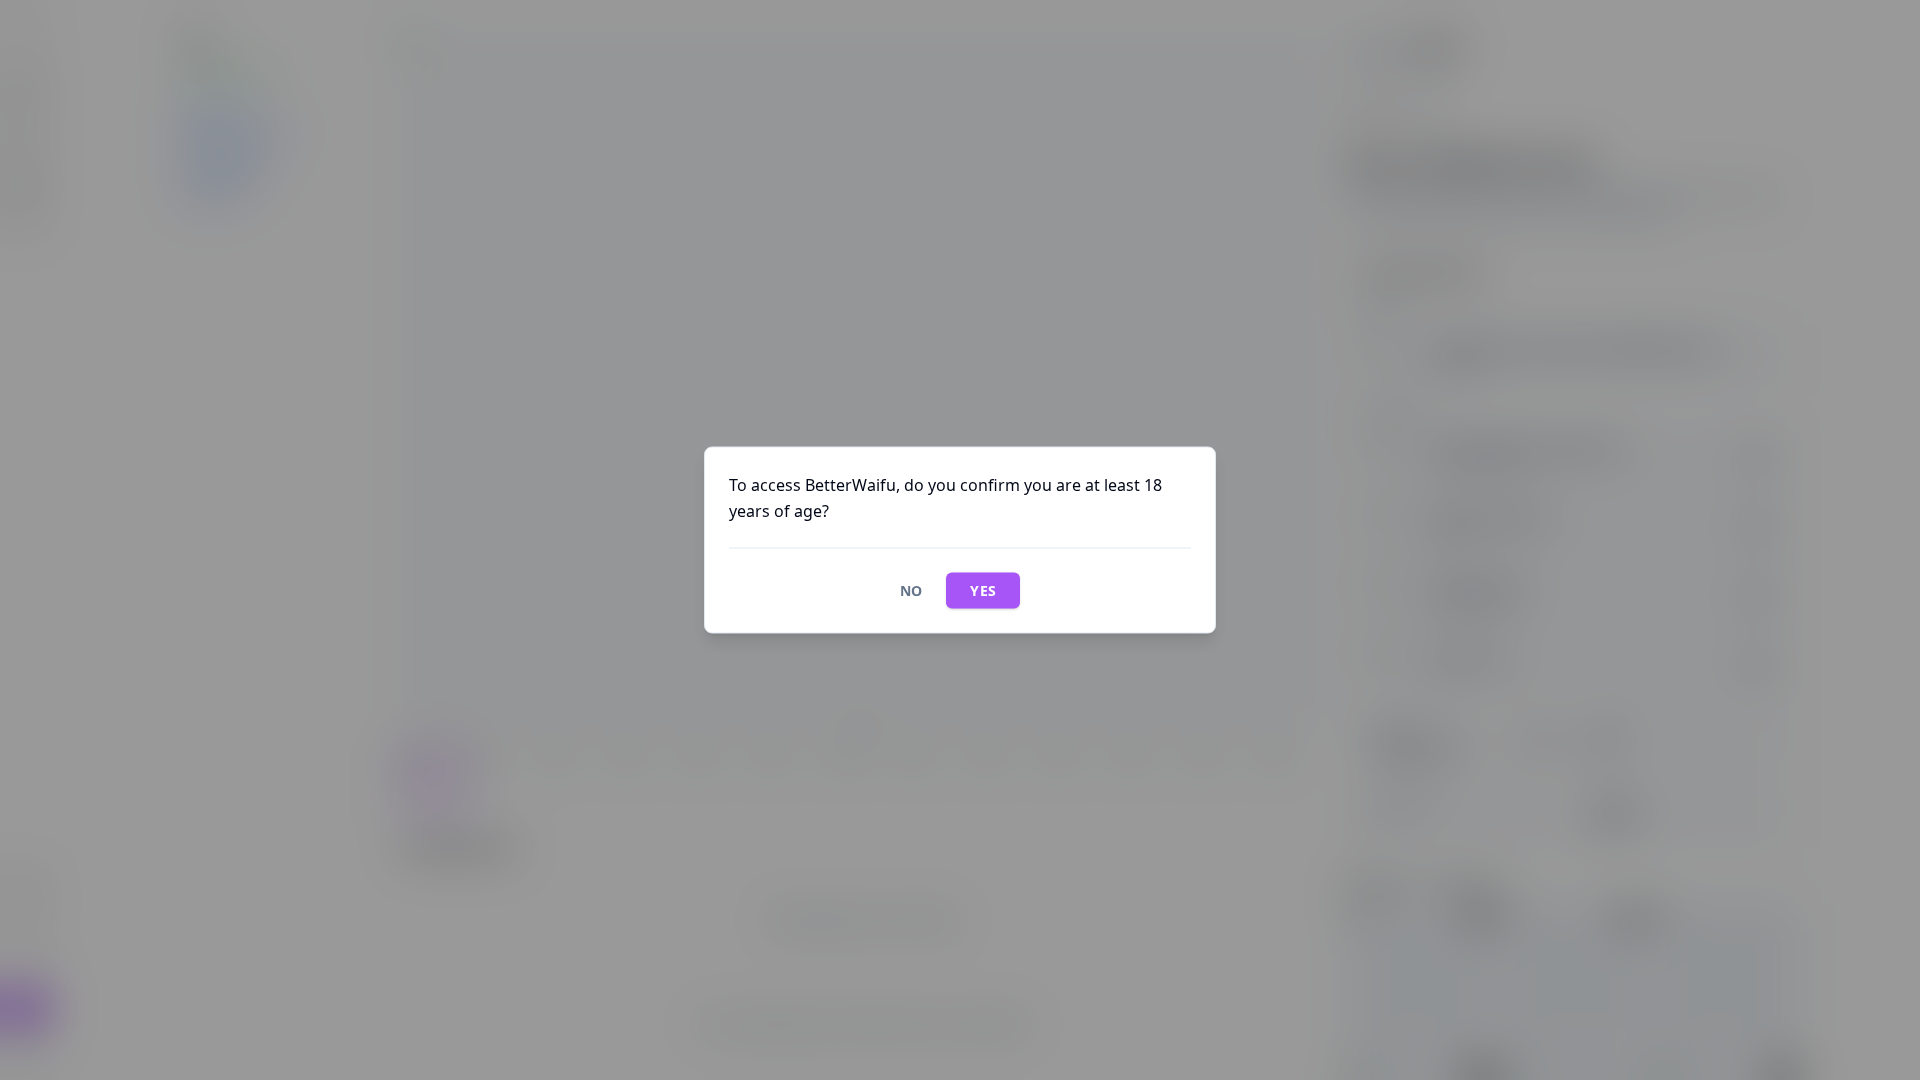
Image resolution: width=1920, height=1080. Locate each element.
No (911, 590)
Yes (983, 590)
